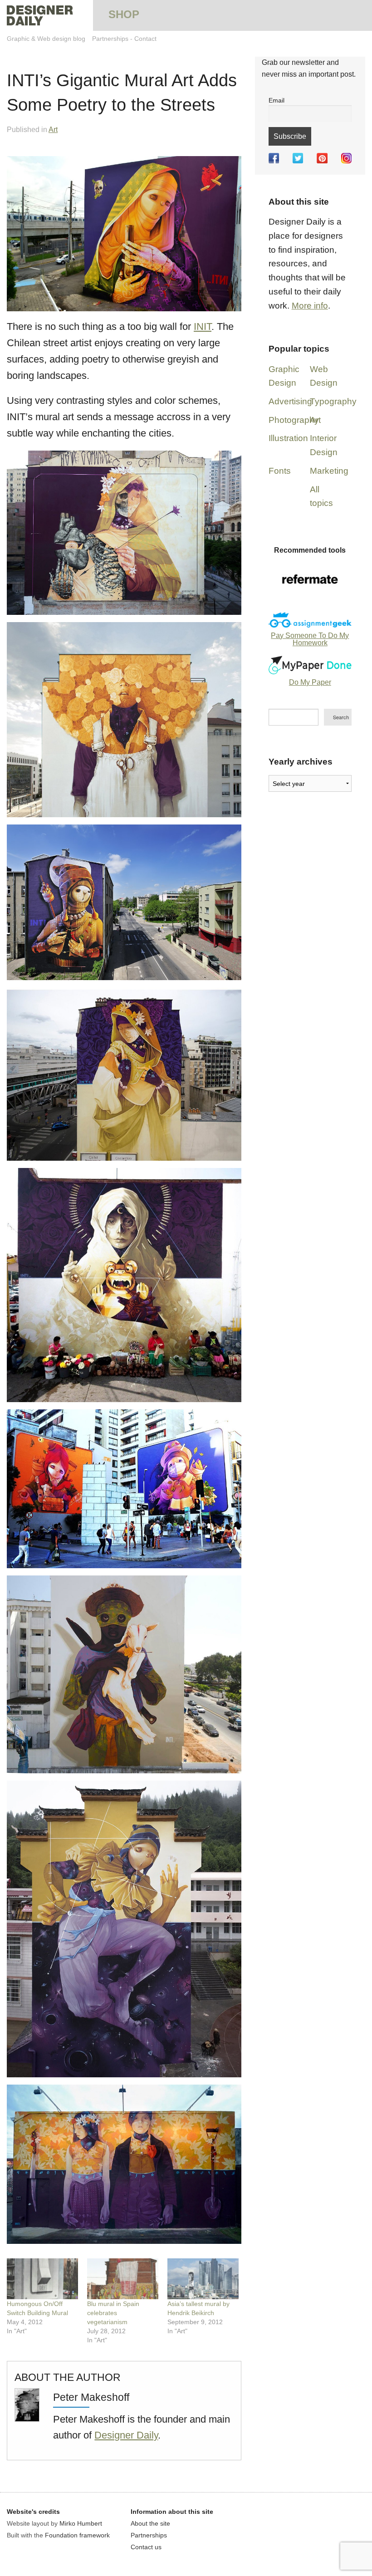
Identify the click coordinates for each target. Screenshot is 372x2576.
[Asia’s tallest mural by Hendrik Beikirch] (203, 2279)
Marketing (329, 471)
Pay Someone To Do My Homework (310, 639)
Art (53, 130)
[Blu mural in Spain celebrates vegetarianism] (123, 2279)
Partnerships (110, 39)
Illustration (288, 438)
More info (310, 306)
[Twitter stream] (298, 158)
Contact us (146, 2547)
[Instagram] (346, 158)
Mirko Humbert (81, 2523)
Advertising (290, 401)
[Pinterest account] (322, 158)
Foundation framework (77, 2535)
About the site (150, 2523)
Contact (145, 39)
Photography (294, 420)
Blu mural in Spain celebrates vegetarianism (113, 2313)
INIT (203, 326)
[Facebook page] (274, 158)
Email (277, 100)
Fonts (280, 471)
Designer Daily (126, 2435)
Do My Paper (310, 682)
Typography (333, 401)
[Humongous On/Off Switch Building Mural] (42, 2279)
